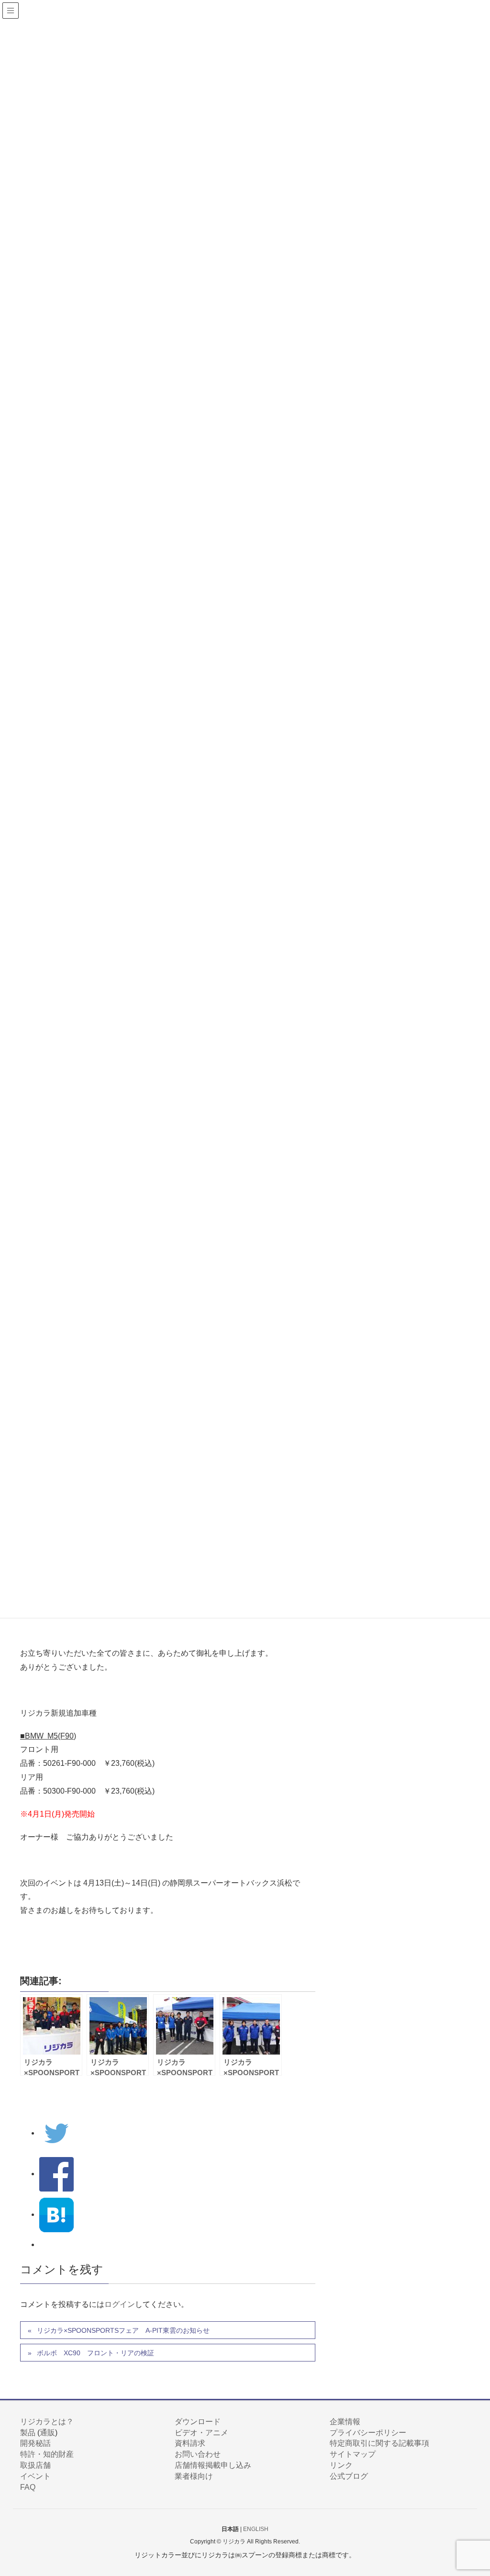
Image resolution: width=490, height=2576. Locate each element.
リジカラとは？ (47, 2422)
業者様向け (194, 2476)
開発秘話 (35, 2443)
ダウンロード (198, 2422)
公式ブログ (349, 2476)
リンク (341, 2465)
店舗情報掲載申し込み (213, 2465)
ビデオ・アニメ (201, 2433)
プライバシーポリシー (368, 2433)
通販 (47, 2433)
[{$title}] (56, 2214)
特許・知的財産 (47, 2454)
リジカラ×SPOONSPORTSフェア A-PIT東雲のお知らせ (123, 2330)
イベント (35, 2476)
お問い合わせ (198, 2454)
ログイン (120, 2304)
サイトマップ (353, 2454)
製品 (28, 2433)
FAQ (28, 2487)
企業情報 (345, 2422)
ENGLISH (256, 2529)
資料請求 (190, 2443)
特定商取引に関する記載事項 (379, 2443)
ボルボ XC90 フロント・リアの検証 (95, 2353)
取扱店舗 (35, 2465)
